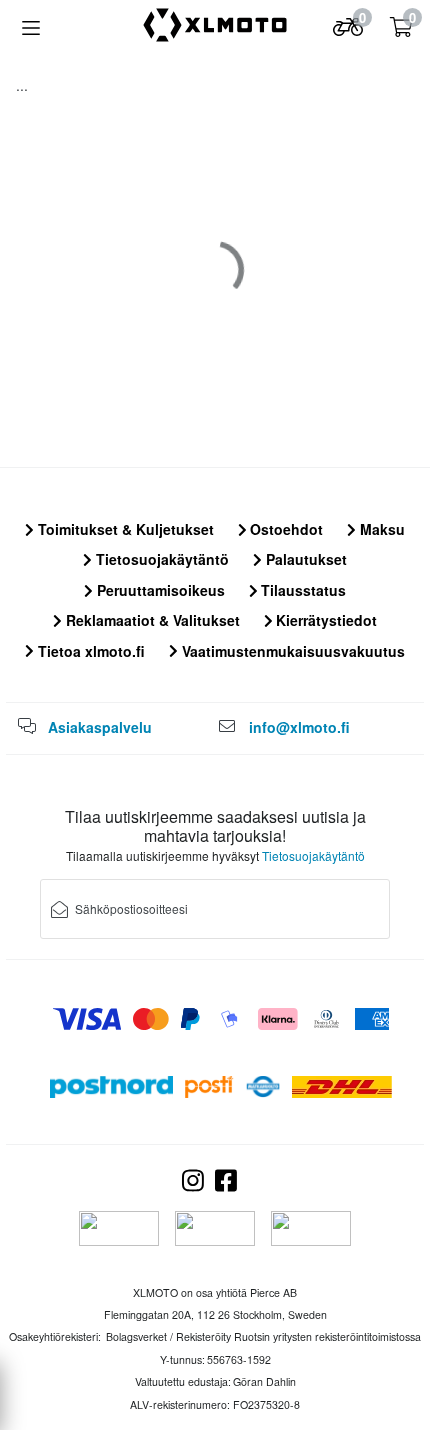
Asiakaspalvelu (100, 727)
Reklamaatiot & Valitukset (151, 620)
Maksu (380, 529)
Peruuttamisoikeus (159, 590)
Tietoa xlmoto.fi (89, 651)
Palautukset (304, 559)
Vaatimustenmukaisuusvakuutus (291, 651)
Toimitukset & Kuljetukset (124, 529)
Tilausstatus (301, 590)
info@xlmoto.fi (299, 727)
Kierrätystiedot (324, 620)
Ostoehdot (284, 529)
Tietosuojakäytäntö (160, 559)
